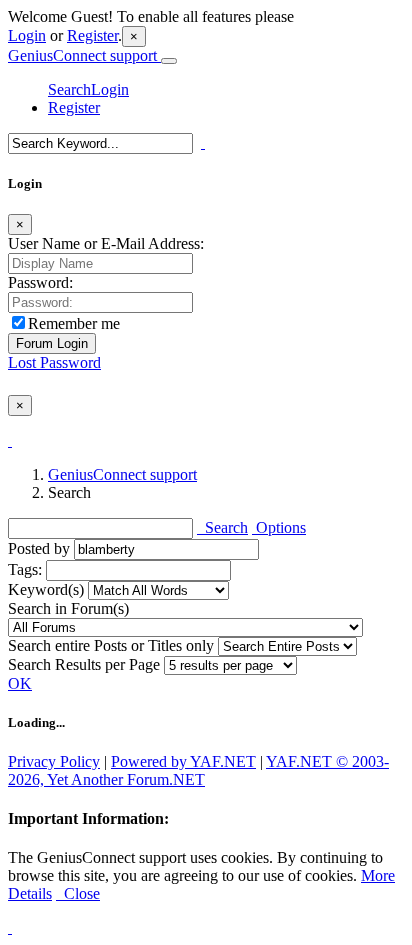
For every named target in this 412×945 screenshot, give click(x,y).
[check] (10, 440)
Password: (40, 282)
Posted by (39, 548)
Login (27, 35)
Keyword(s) (46, 589)
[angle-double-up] (10, 927)
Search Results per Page (84, 664)
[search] (203, 142)
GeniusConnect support (84, 55)
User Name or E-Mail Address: (106, 243)
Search (69, 89)
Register (92, 35)
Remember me (74, 323)
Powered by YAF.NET (183, 761)
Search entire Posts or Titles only (111, 645)
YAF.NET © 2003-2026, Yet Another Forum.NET (198, 770)
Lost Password (54, 362)
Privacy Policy (54, 761)
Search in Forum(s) (68, 608)
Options (279, 527)
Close (78, 893)
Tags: (25, 569)
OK (20, 683)
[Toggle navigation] (169, 61)
